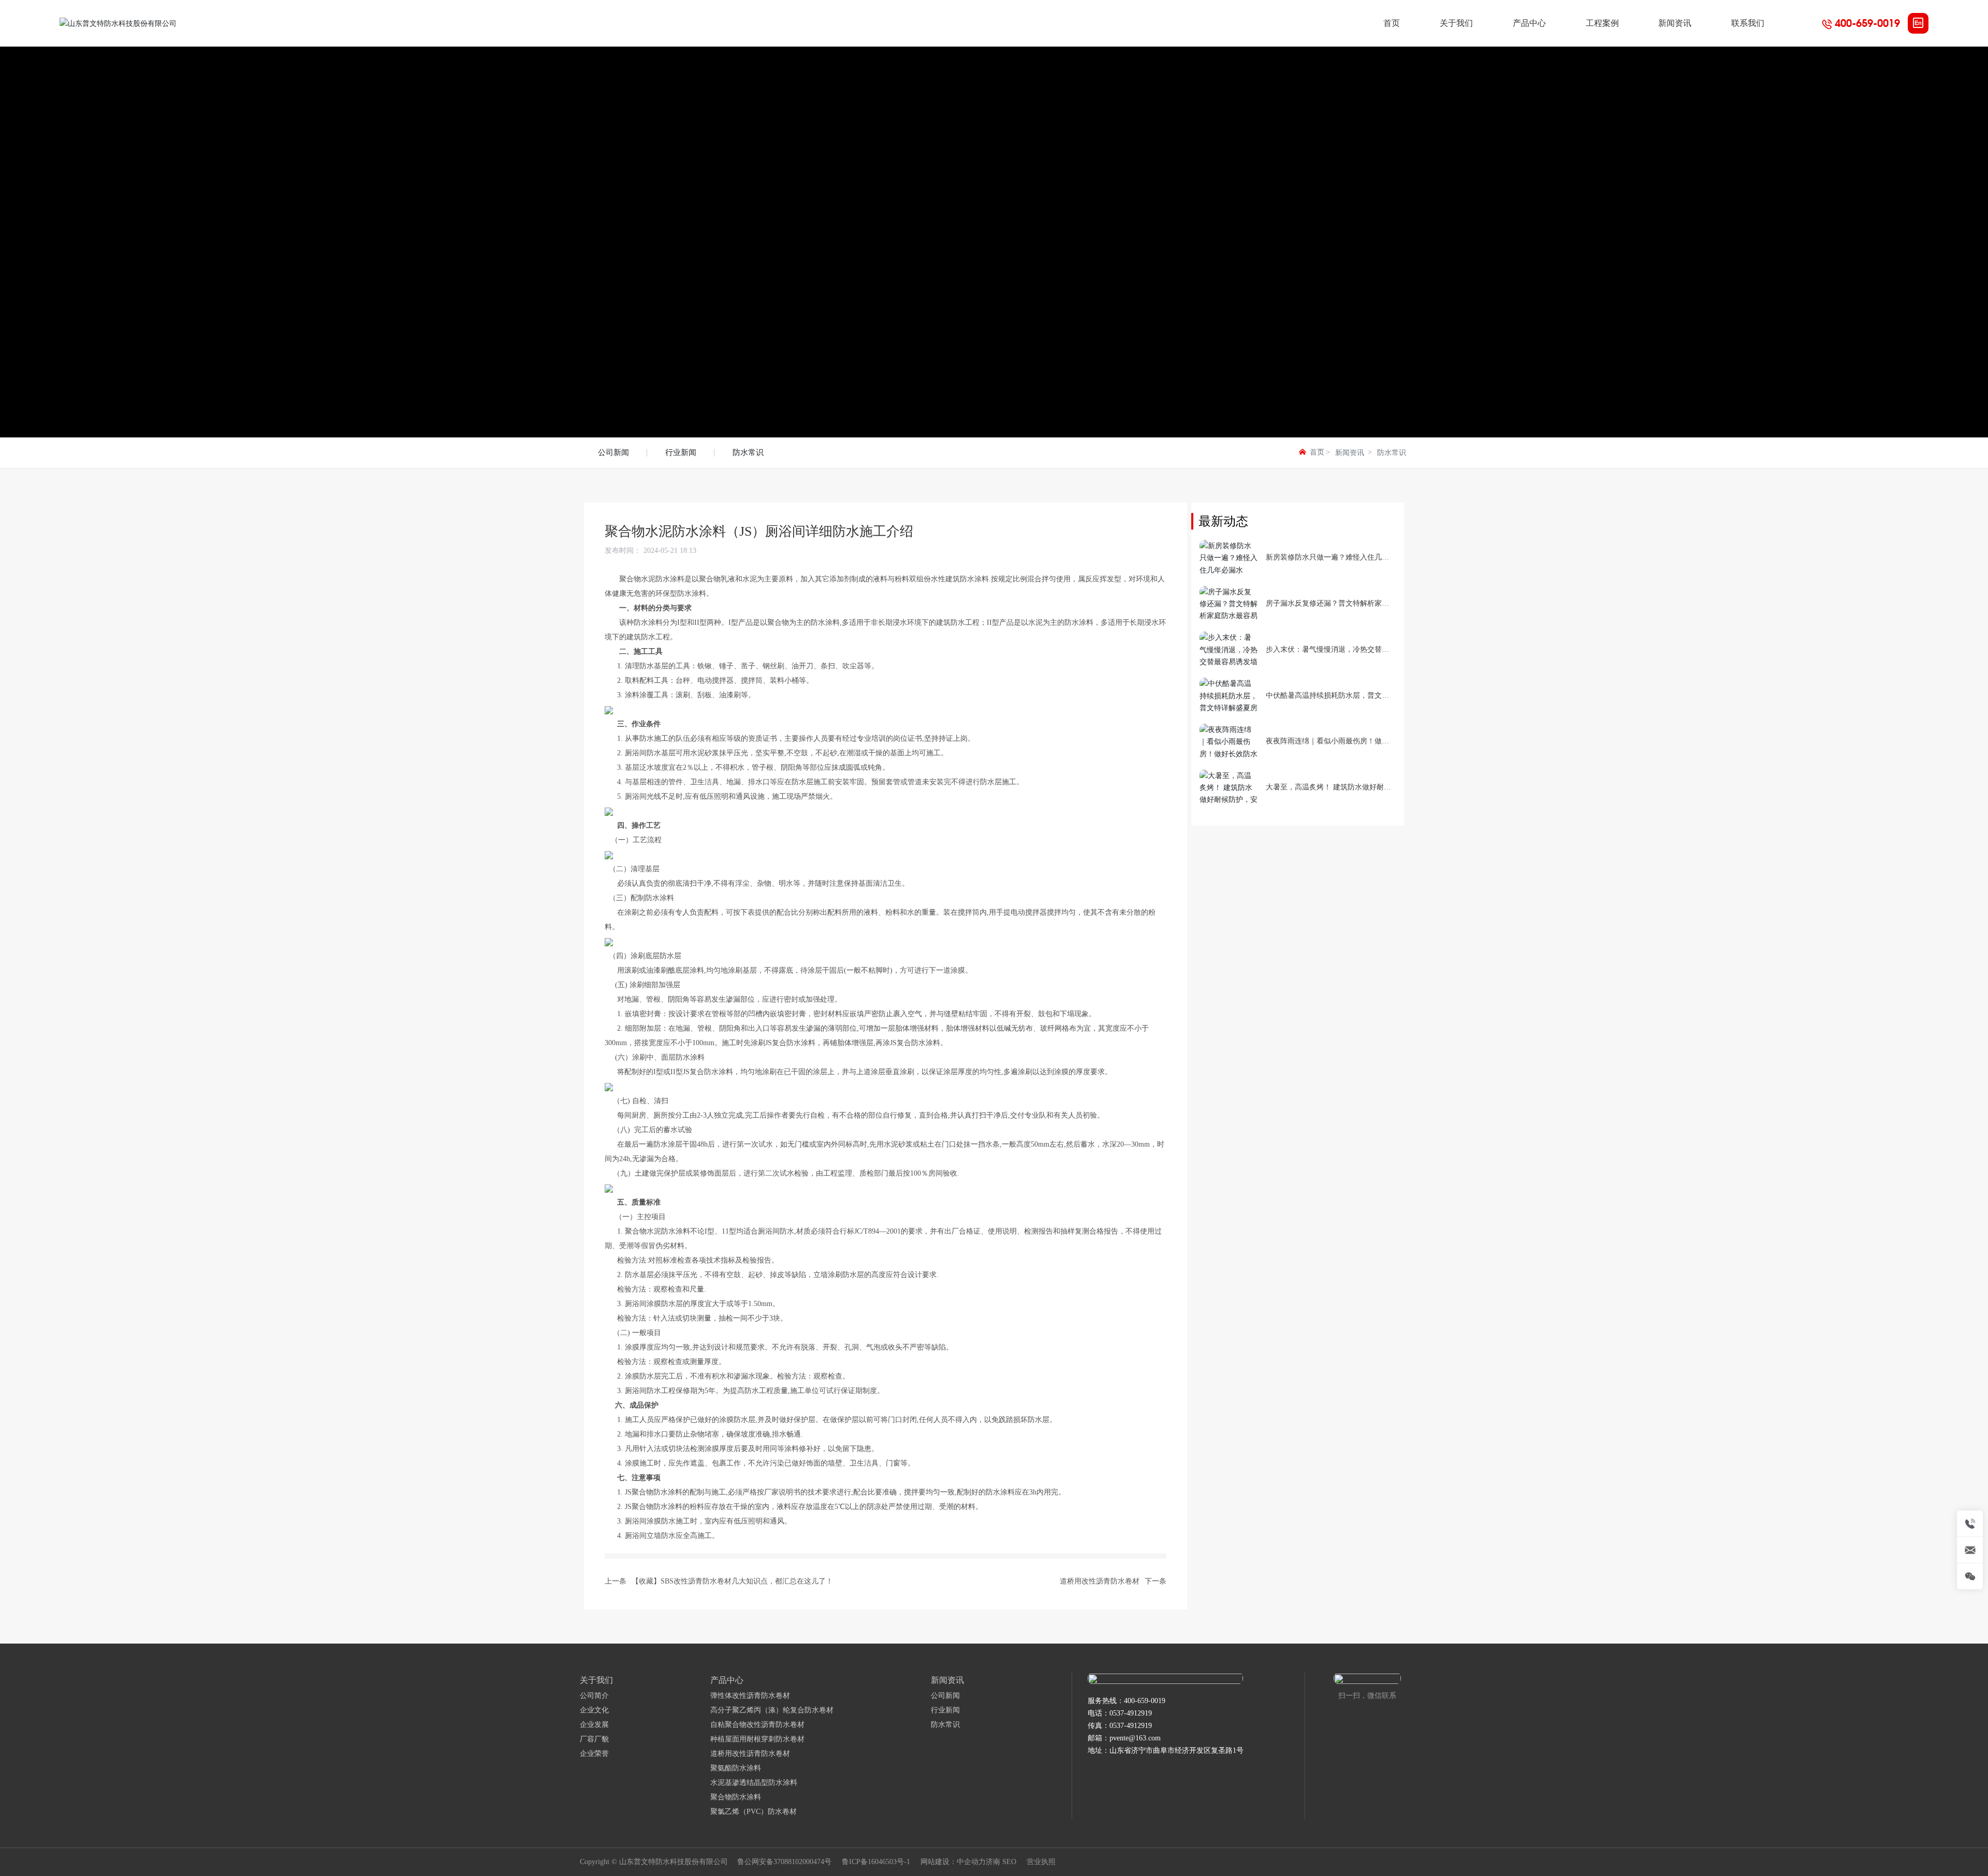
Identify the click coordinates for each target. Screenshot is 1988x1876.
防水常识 (748, 452)
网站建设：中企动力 (953, 1862)
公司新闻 (613, 452)
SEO (1009, 1862)
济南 (993, 1862)
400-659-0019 (1867, 23)
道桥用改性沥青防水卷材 (1100, 1581)
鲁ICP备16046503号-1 (876, 1862)
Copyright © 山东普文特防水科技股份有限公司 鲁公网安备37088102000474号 (706, 1862)
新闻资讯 (1350, 453)
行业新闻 (681, 452)
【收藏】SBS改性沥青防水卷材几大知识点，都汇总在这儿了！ (732, 1581)
